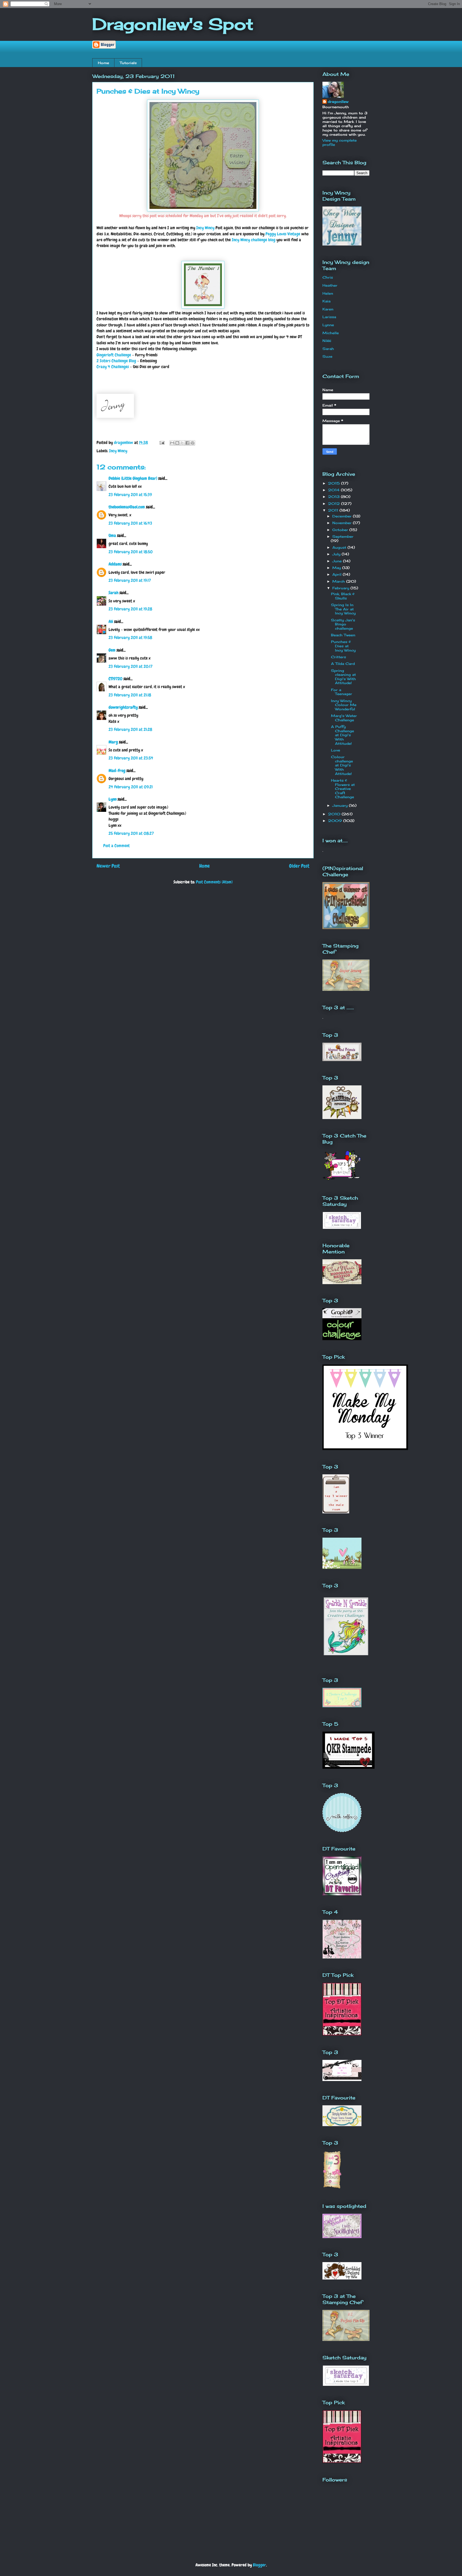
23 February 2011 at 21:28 (130, 729)
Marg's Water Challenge (344, 718)
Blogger (259, 2565)
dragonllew (338, 102)
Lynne (328, 325)
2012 (335, 504)
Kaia (326, 301)
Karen (328, 309)
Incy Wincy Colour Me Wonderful (344, 705)
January (341, 805)
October (341, 530)
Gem (112, 650)
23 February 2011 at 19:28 (130, 609)
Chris (328, 277)
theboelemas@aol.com (127, 507)
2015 (335, 483)
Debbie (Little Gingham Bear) (133, 478)
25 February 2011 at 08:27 (131, 833)
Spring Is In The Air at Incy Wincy (343, 609)
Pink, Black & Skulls (343, 596)
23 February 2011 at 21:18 (130, 695)
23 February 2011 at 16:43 (130, 523)
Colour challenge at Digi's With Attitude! (342, 765)
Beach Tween (343, 635)
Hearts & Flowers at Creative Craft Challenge (343, 789)
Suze (327, 356)
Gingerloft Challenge (114, 355)
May (337, 568)
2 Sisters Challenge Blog (116, 361)
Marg (113, 742)
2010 (335, 814)
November (343, 523)
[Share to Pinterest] (192, 443)
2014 (334, 490)
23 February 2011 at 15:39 (130, 495)
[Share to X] (182, 443)
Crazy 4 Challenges (113, 367)
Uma (112, 535)
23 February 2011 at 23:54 (131, 758)
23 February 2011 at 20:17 (130, 666)
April (338, 574)
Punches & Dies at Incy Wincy (343, 646)
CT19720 (115, 679)
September (343, 536)
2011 (334, 510)
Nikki (327, 341)
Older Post (299, 866)
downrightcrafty (123, 707)
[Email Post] (161, 443)
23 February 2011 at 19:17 (130, 580)
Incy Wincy (205, 228)
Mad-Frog (117, 771)
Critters (338, 657)
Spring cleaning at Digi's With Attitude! (343, 677)
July (337, 554)
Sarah (113, 593)
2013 (334, 497)
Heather (330, 285)
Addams (115, 564)
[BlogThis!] (177, 443)
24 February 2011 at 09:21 (131, 787)
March (339, 581)
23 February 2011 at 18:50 (131, 552)
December (343, 516)
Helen (328, 293)
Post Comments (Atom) (214, 882)
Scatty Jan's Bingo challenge (343, 624)
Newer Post (108, 866)
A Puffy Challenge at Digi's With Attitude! (342, 735)
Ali (111, 621)
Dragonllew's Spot (173, 24)
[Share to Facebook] (187, 443)
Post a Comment (116, 846)
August (340, 547)
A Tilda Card (343, 664)
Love (336, 750)
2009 (336, 821)
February (341, 588)
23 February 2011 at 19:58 (130, 638)
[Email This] (172, 443)
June (338, 561)
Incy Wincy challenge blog (254, 240)
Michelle (331, 333)
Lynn (113, 799)
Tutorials (128, 63)
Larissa (329, 317)
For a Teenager (342, 692)
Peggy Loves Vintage (283, 234)
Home (103, 63)
